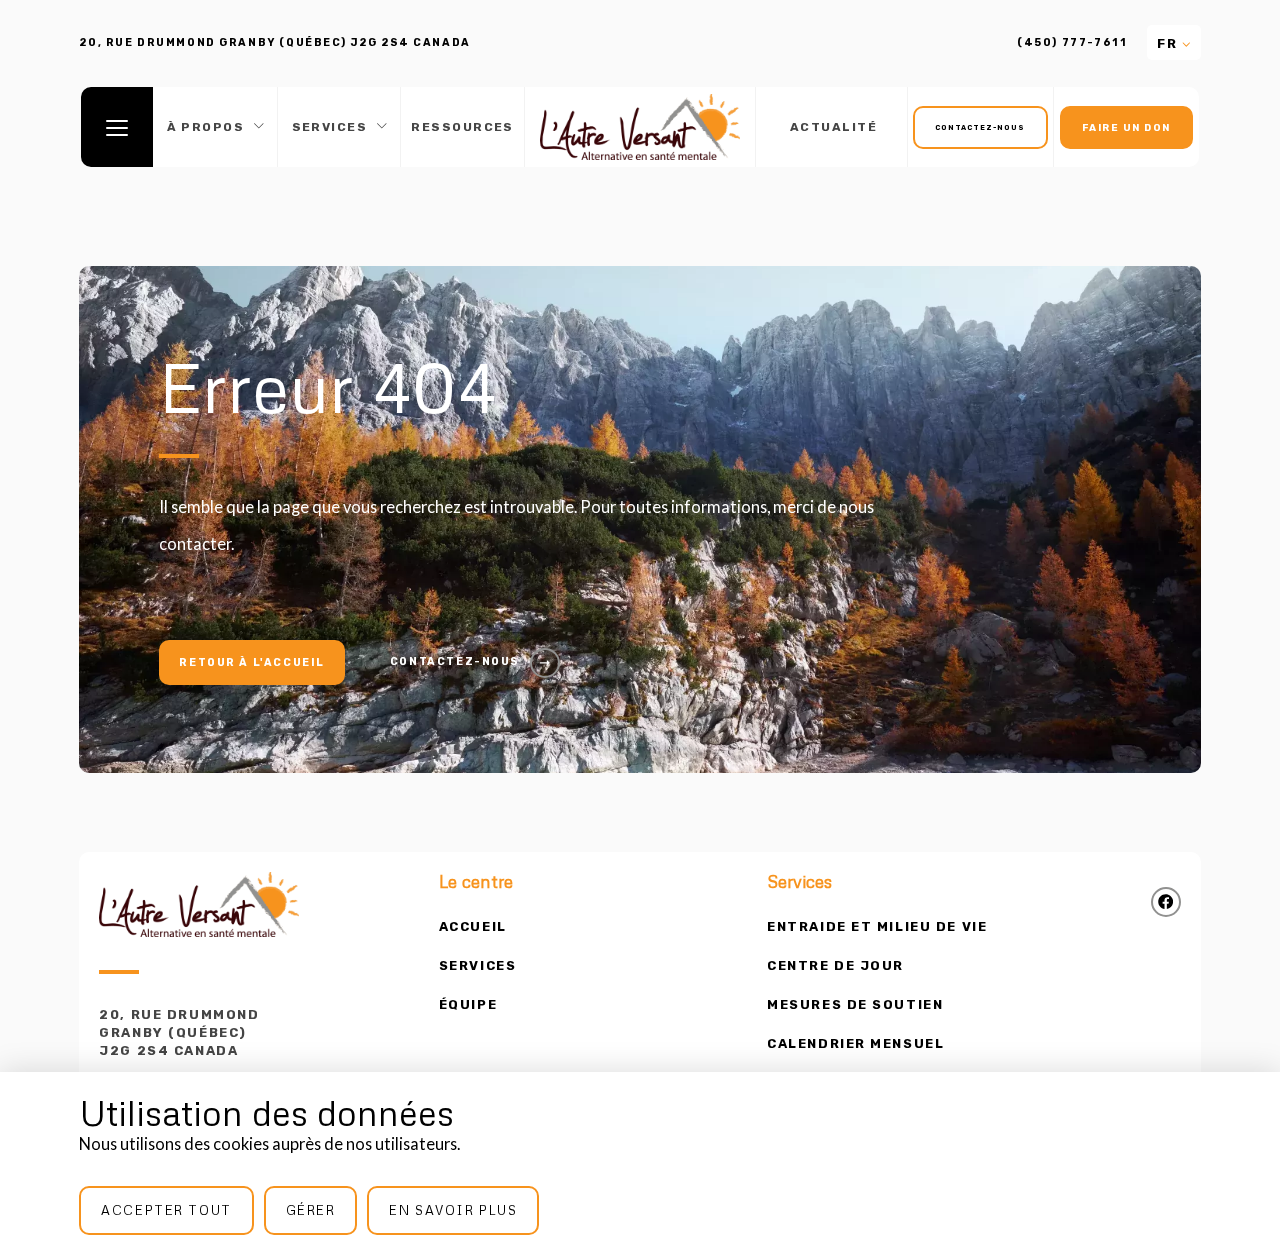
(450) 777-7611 (1072, 43)
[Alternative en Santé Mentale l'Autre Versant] (640, 127)
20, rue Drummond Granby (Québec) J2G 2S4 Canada (179, 1032)
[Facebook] (1166, 902)
